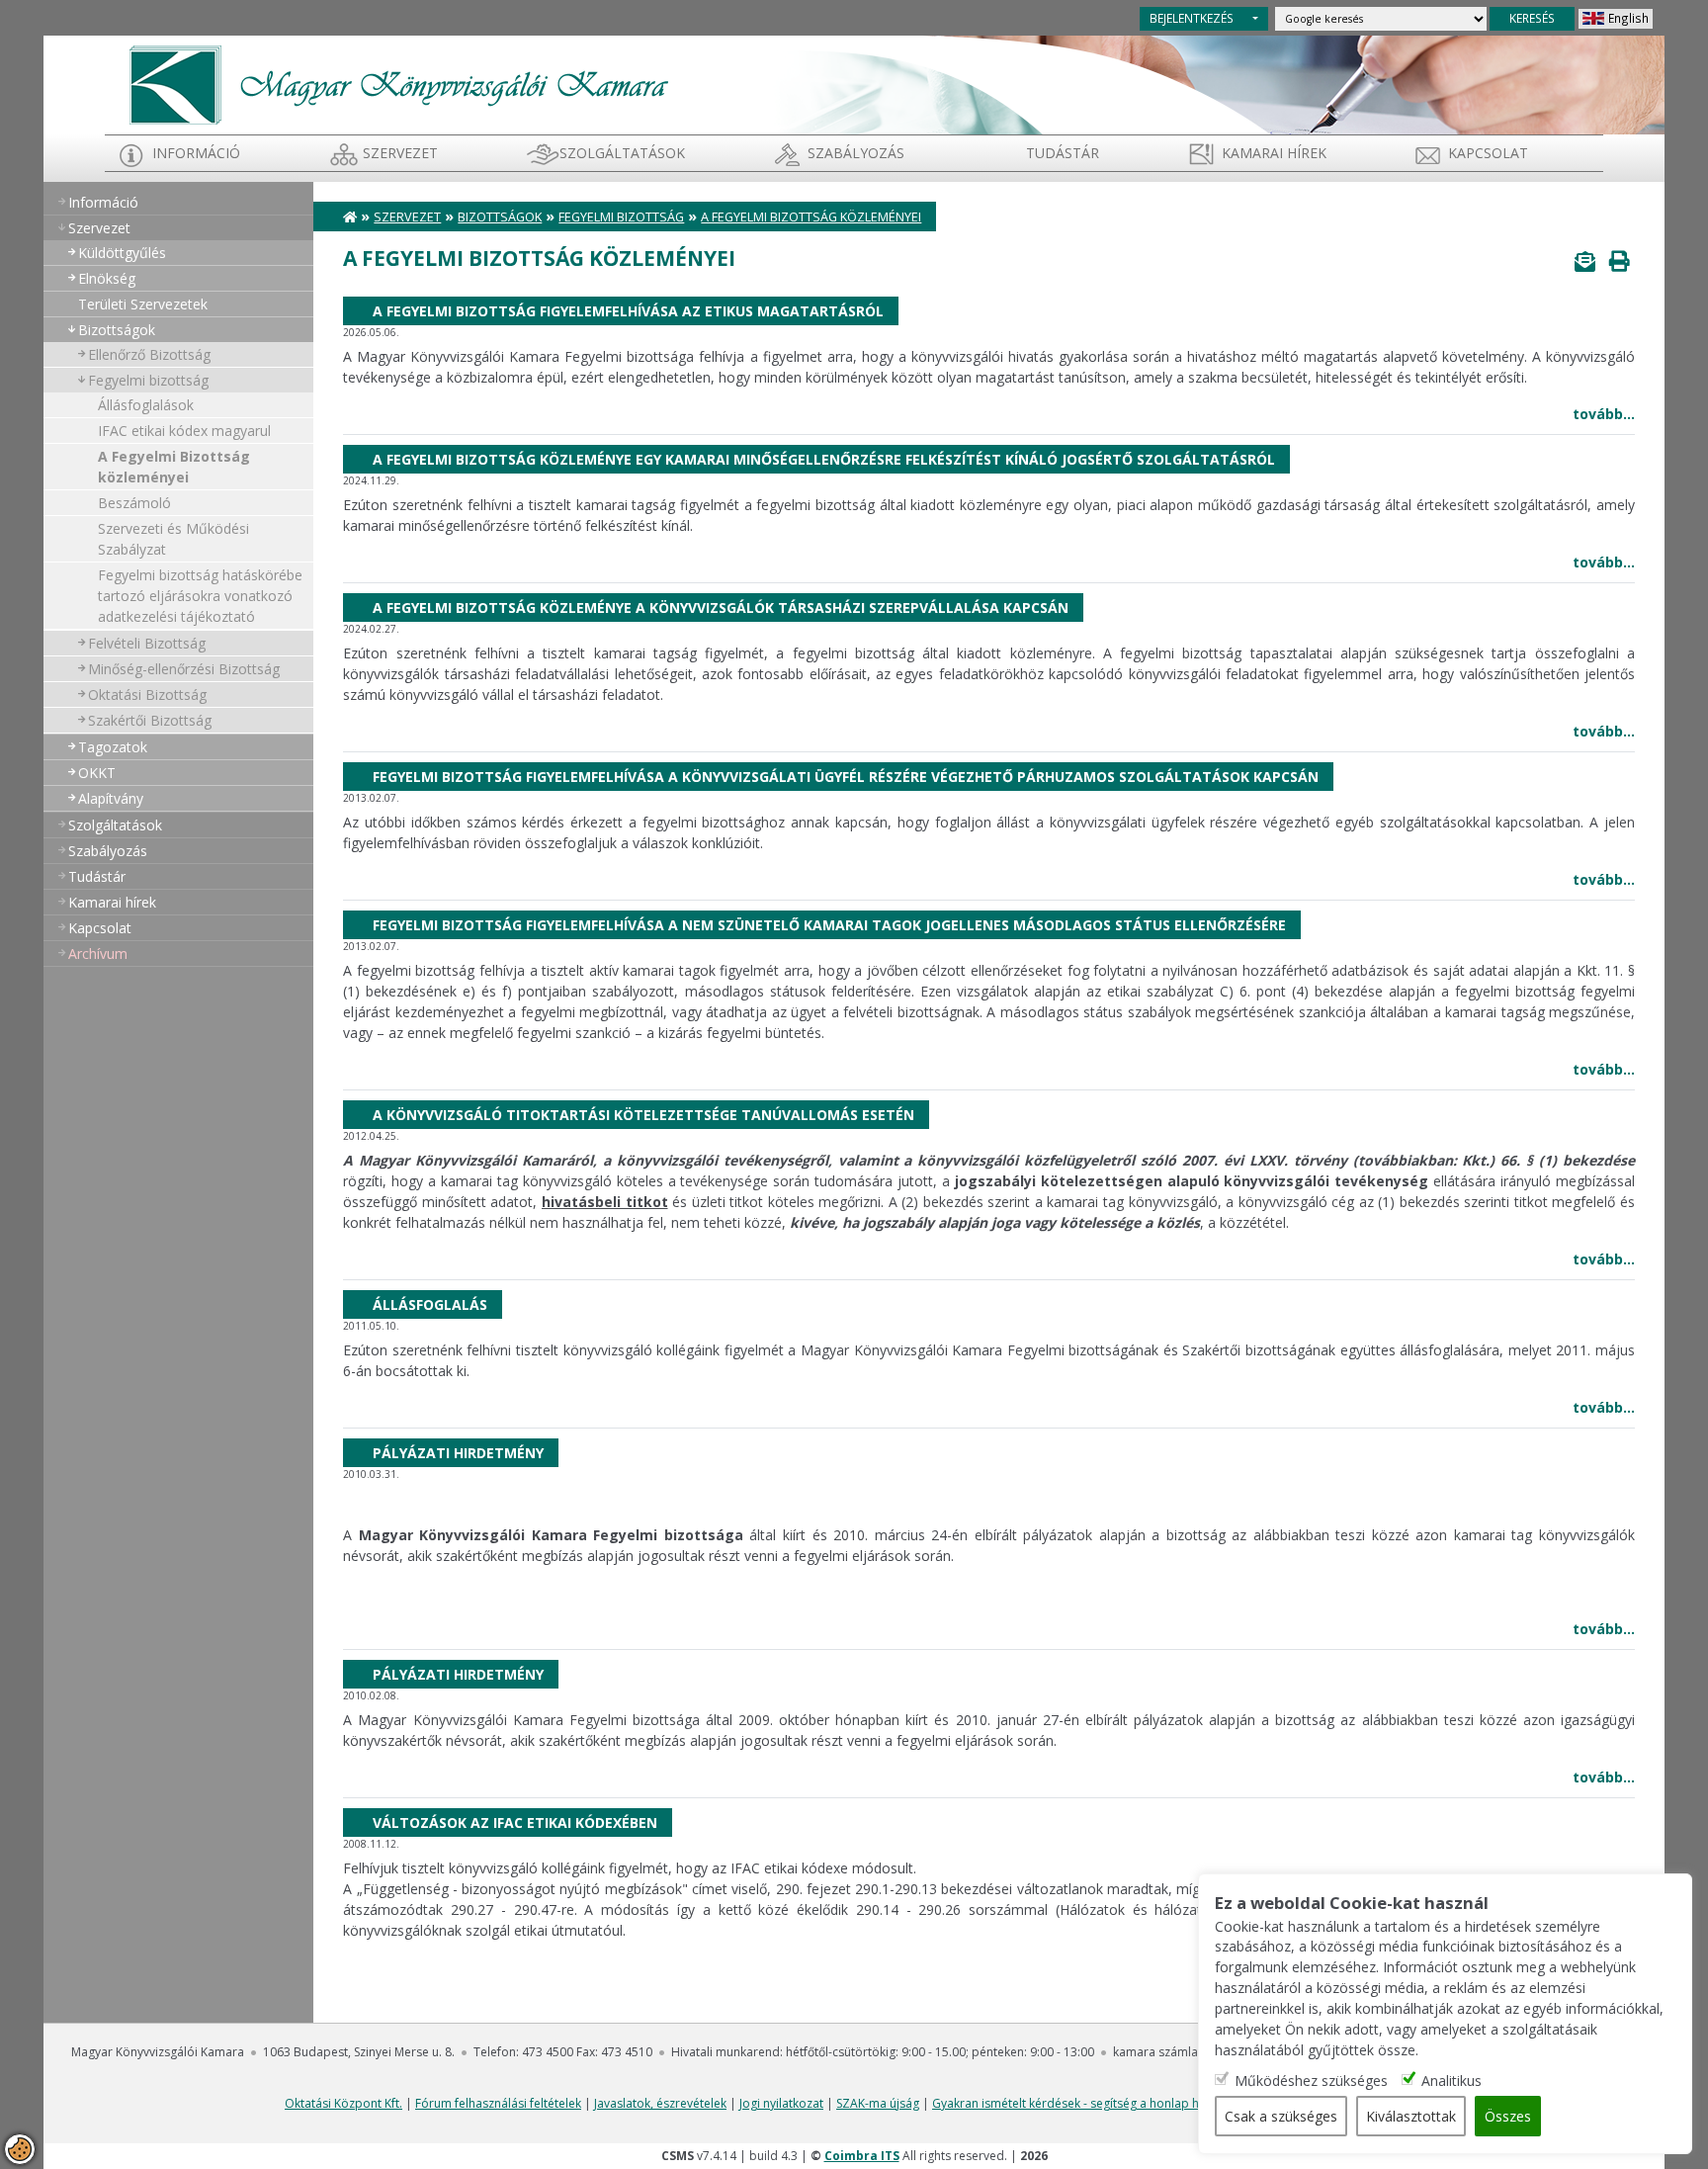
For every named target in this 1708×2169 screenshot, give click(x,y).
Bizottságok (117, 330)
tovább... (1604, 414)
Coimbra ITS (862, 2156)
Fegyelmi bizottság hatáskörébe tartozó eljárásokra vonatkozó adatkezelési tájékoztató (200, 596)
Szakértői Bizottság (150, 720)
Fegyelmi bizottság (148, 380)
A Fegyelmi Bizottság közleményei (174, 467)
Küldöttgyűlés (122, 253)
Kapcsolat (1488, 153)
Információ (196, 153)
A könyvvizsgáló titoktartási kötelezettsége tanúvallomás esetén (643, 1115)
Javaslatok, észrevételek (660, 2103)
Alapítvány (111, 798)
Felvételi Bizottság (147, 643)
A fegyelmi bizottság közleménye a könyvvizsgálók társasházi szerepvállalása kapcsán (721, 607)
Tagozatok (113, 747)
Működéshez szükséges (1311, 2081)
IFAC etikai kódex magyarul (184, 431)
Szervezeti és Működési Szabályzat (173, 539)
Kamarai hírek (1274, 153)
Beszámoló (134, 503)
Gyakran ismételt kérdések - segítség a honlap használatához (1103, 2103)
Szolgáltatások (622, 153)
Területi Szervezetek (143, 304)
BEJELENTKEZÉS (1192, 18)
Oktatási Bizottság (147, 694)
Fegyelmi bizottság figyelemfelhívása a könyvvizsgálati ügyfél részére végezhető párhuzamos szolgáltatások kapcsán (846, 777)
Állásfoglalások (146, 405)
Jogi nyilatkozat (781, 2103)
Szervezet (400, 153)
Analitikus (1452, 2081)
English (1628, 18)
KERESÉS (1532, 18)
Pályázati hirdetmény (458, 1453)
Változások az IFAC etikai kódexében (515, 1822)
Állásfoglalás (430, 1304)
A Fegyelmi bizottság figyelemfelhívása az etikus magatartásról (628, 311)
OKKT (97, 773)
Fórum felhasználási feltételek (498, 2103)
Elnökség (107, 278)
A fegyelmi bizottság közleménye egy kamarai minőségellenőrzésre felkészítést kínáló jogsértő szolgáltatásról (824, 459)
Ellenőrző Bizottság (149, 354)
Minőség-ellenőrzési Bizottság (184, 669)
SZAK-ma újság (878, 2103)
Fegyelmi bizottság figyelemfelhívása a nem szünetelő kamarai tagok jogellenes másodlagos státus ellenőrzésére (829, 925)
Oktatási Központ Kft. (343, 2103)
